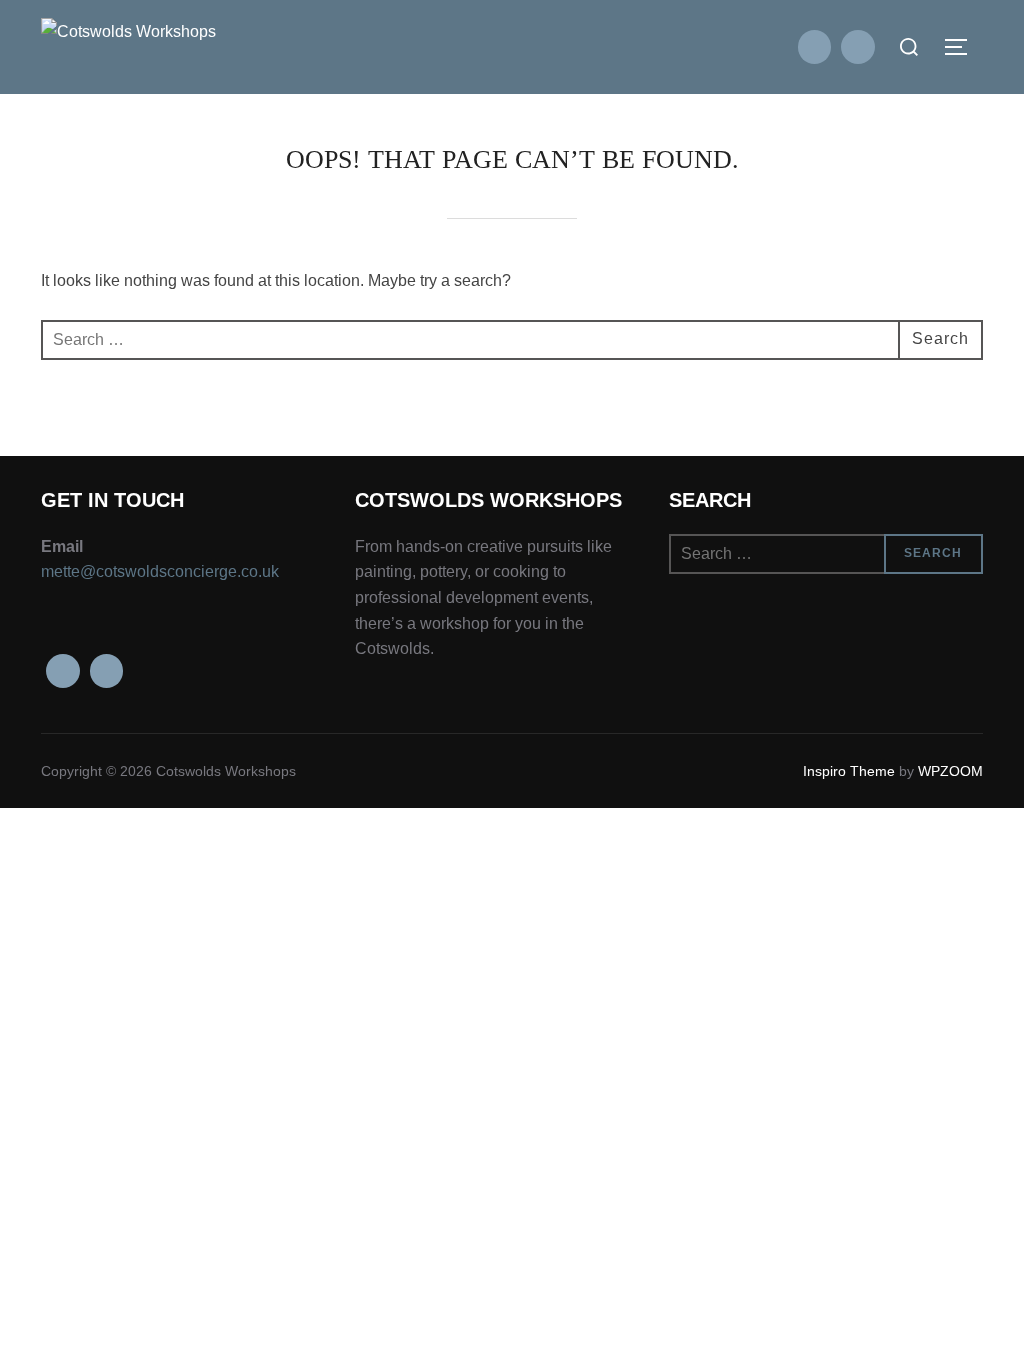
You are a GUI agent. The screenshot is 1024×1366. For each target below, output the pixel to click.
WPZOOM (950, 771)
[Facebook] (815, 47)
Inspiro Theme (849, 771)
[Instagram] (858, 47)
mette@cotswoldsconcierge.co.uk (160, 571)
